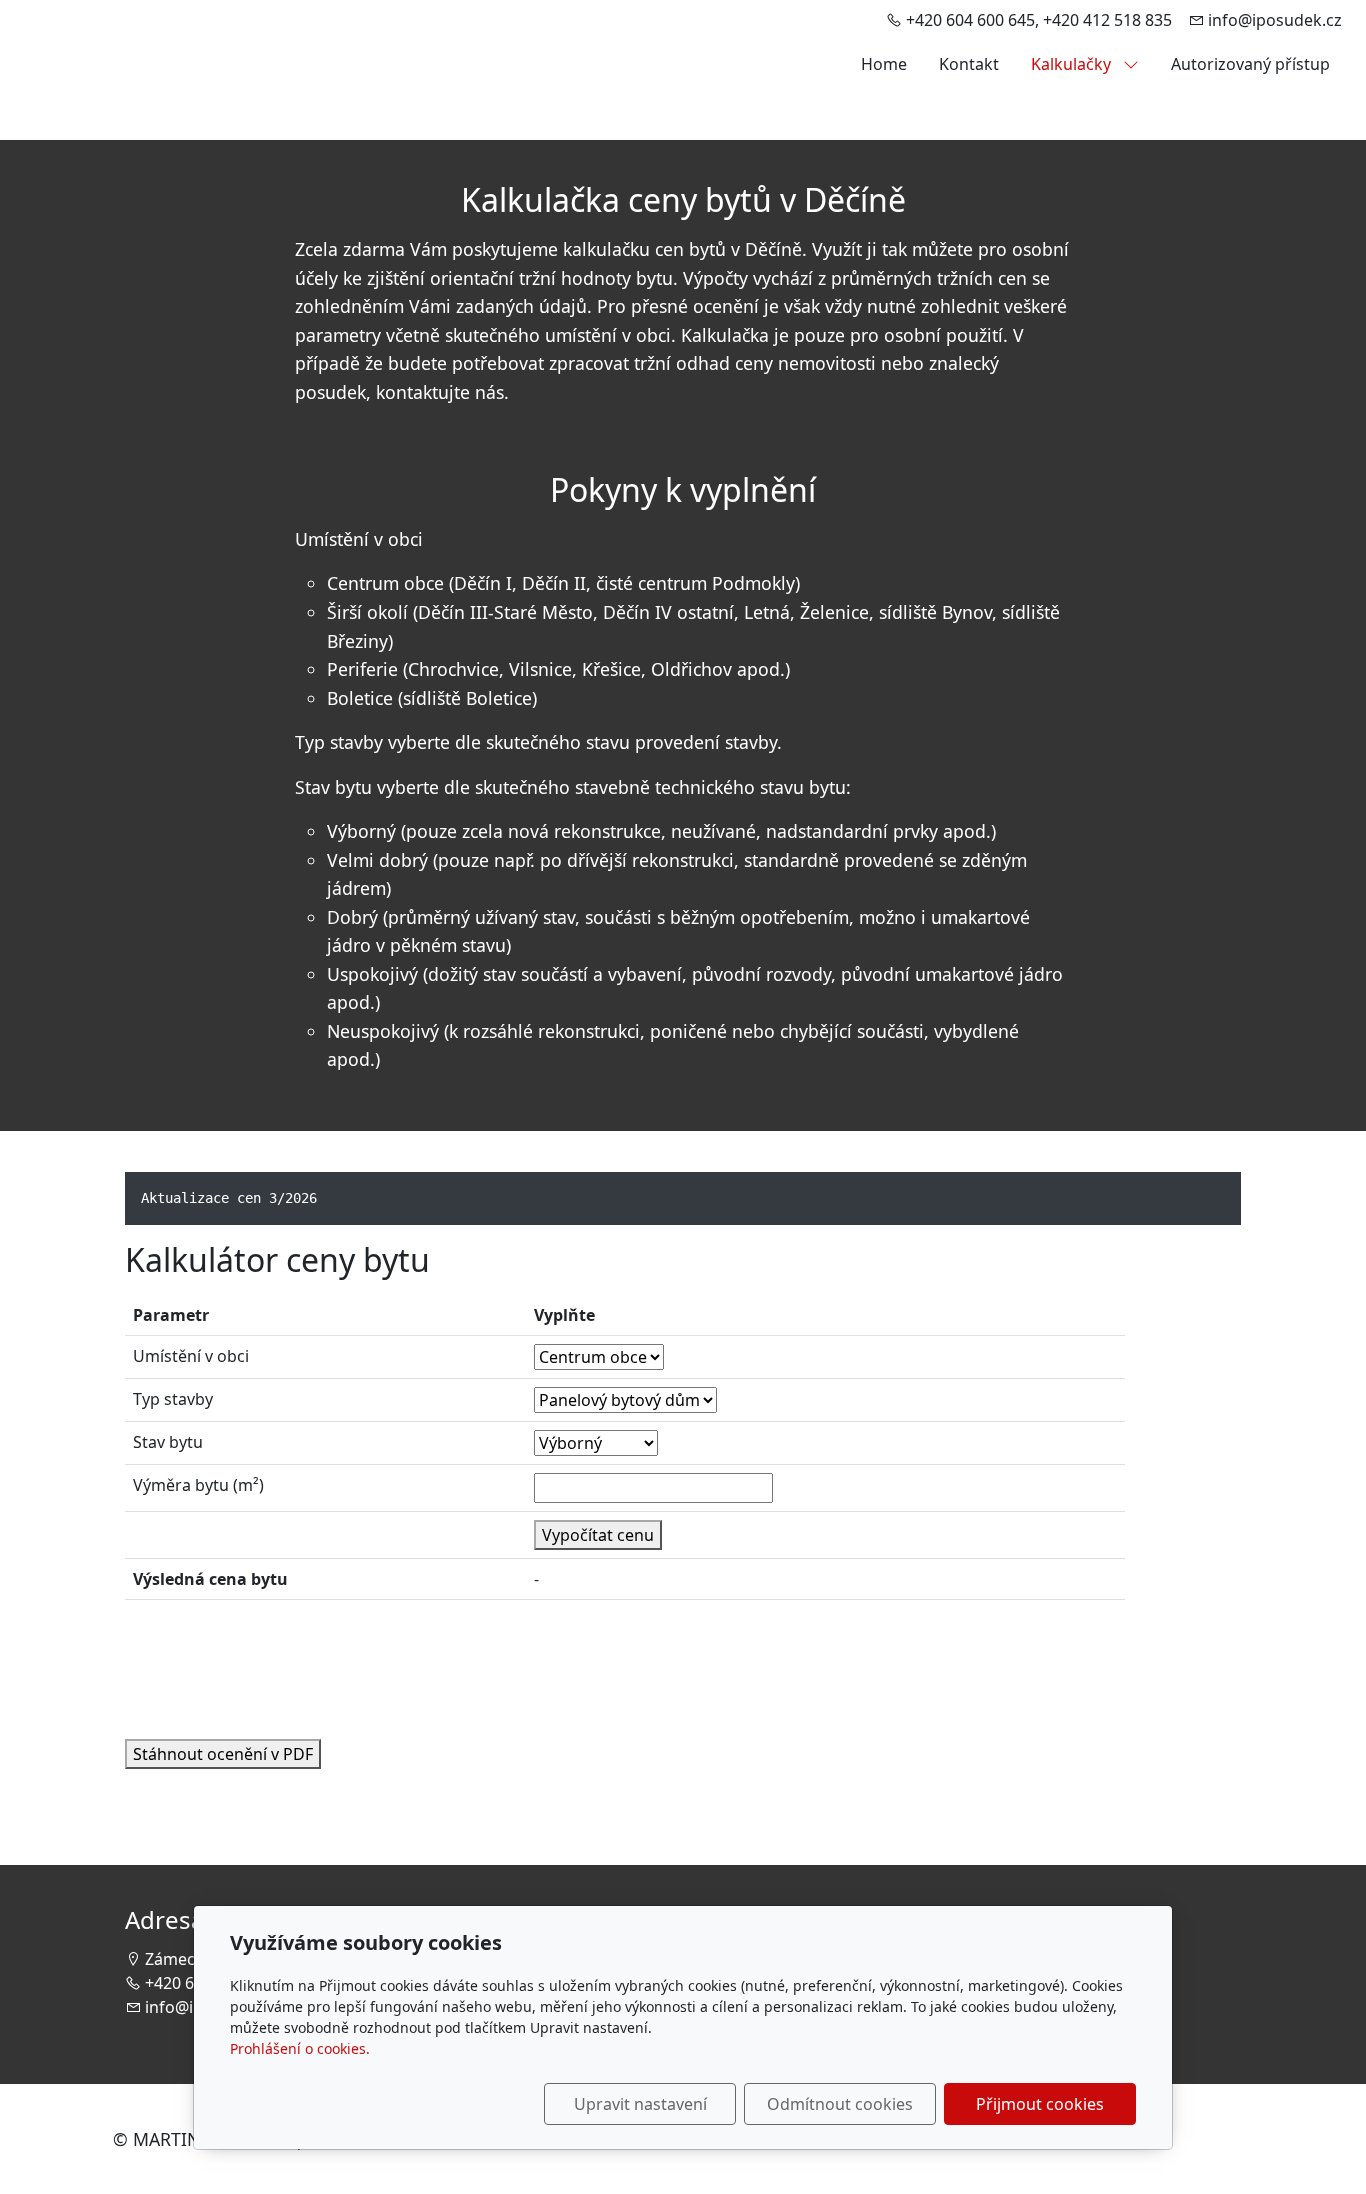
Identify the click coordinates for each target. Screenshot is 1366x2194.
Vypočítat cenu (598, 1535)
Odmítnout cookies (840, 2104)
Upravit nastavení (640, 2104)
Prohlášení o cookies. (300, 2048)
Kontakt (969, 64)
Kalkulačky (1073, 64)
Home (884, 64)
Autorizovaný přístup (1250, 64)
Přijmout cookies (1040, 2104)
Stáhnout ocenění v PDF (223, 1754)
